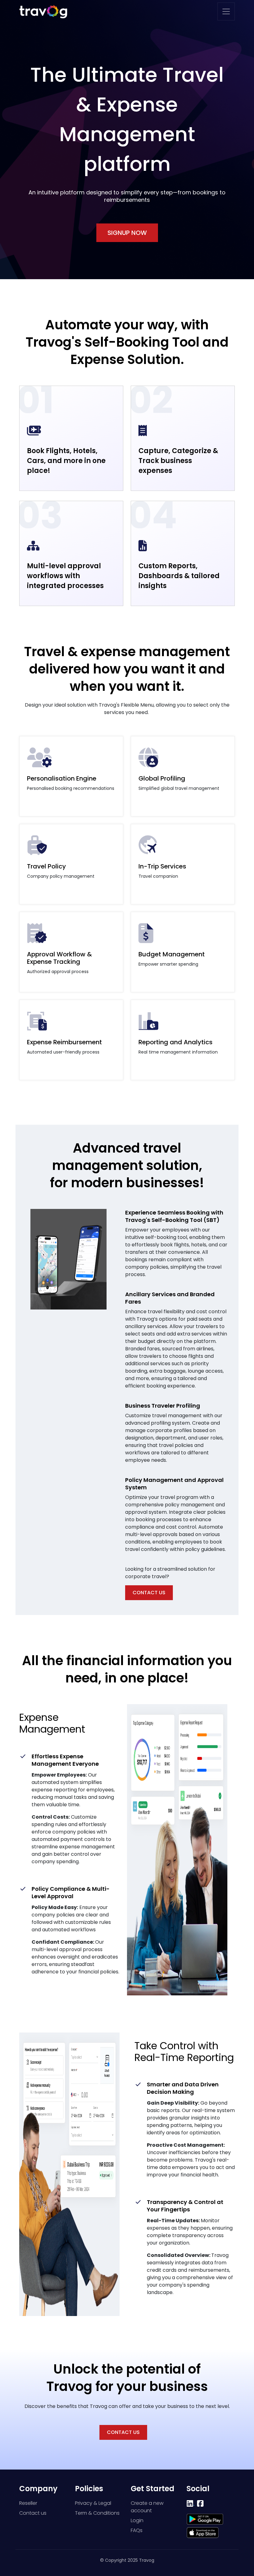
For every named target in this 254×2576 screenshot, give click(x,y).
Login (137, 2520)
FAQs (137, 2530)
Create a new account (147, 2507)
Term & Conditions (97, 2513)
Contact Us (149, 1593)
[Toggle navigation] (226, 11)
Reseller (28, 2503)
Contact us (33, 2513)
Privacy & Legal (93, 2503)
